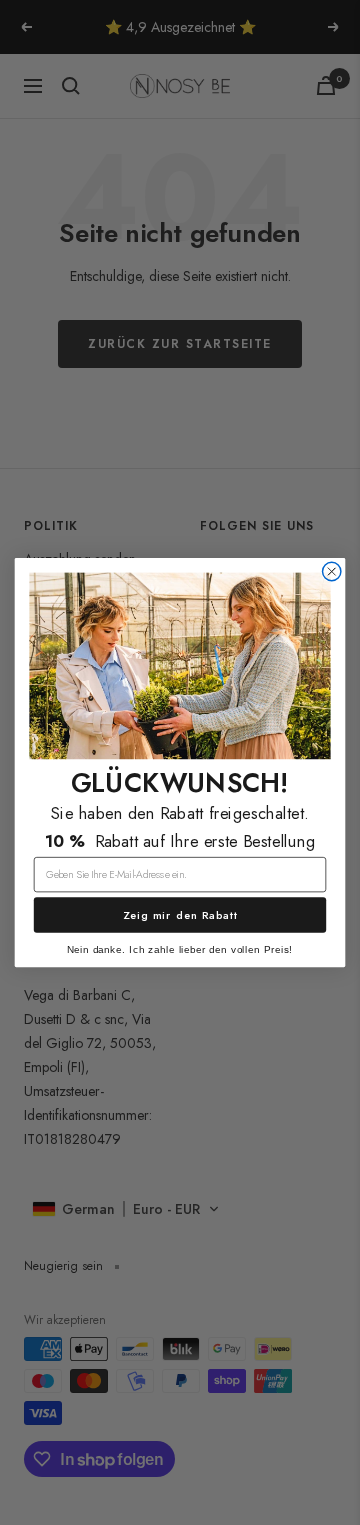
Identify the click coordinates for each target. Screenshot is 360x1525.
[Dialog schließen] (332, 571)
